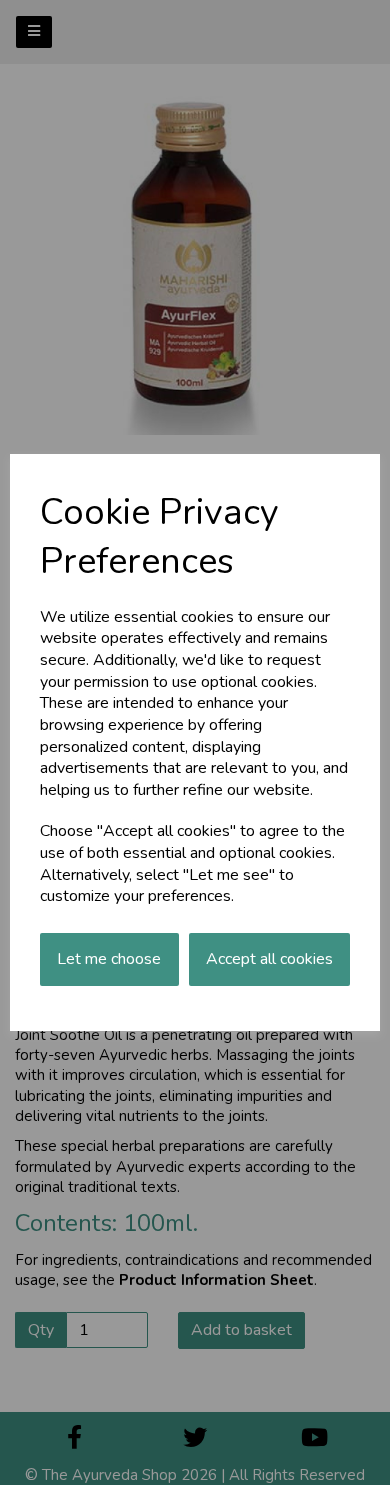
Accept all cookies (269, 959)
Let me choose (109, 959)
